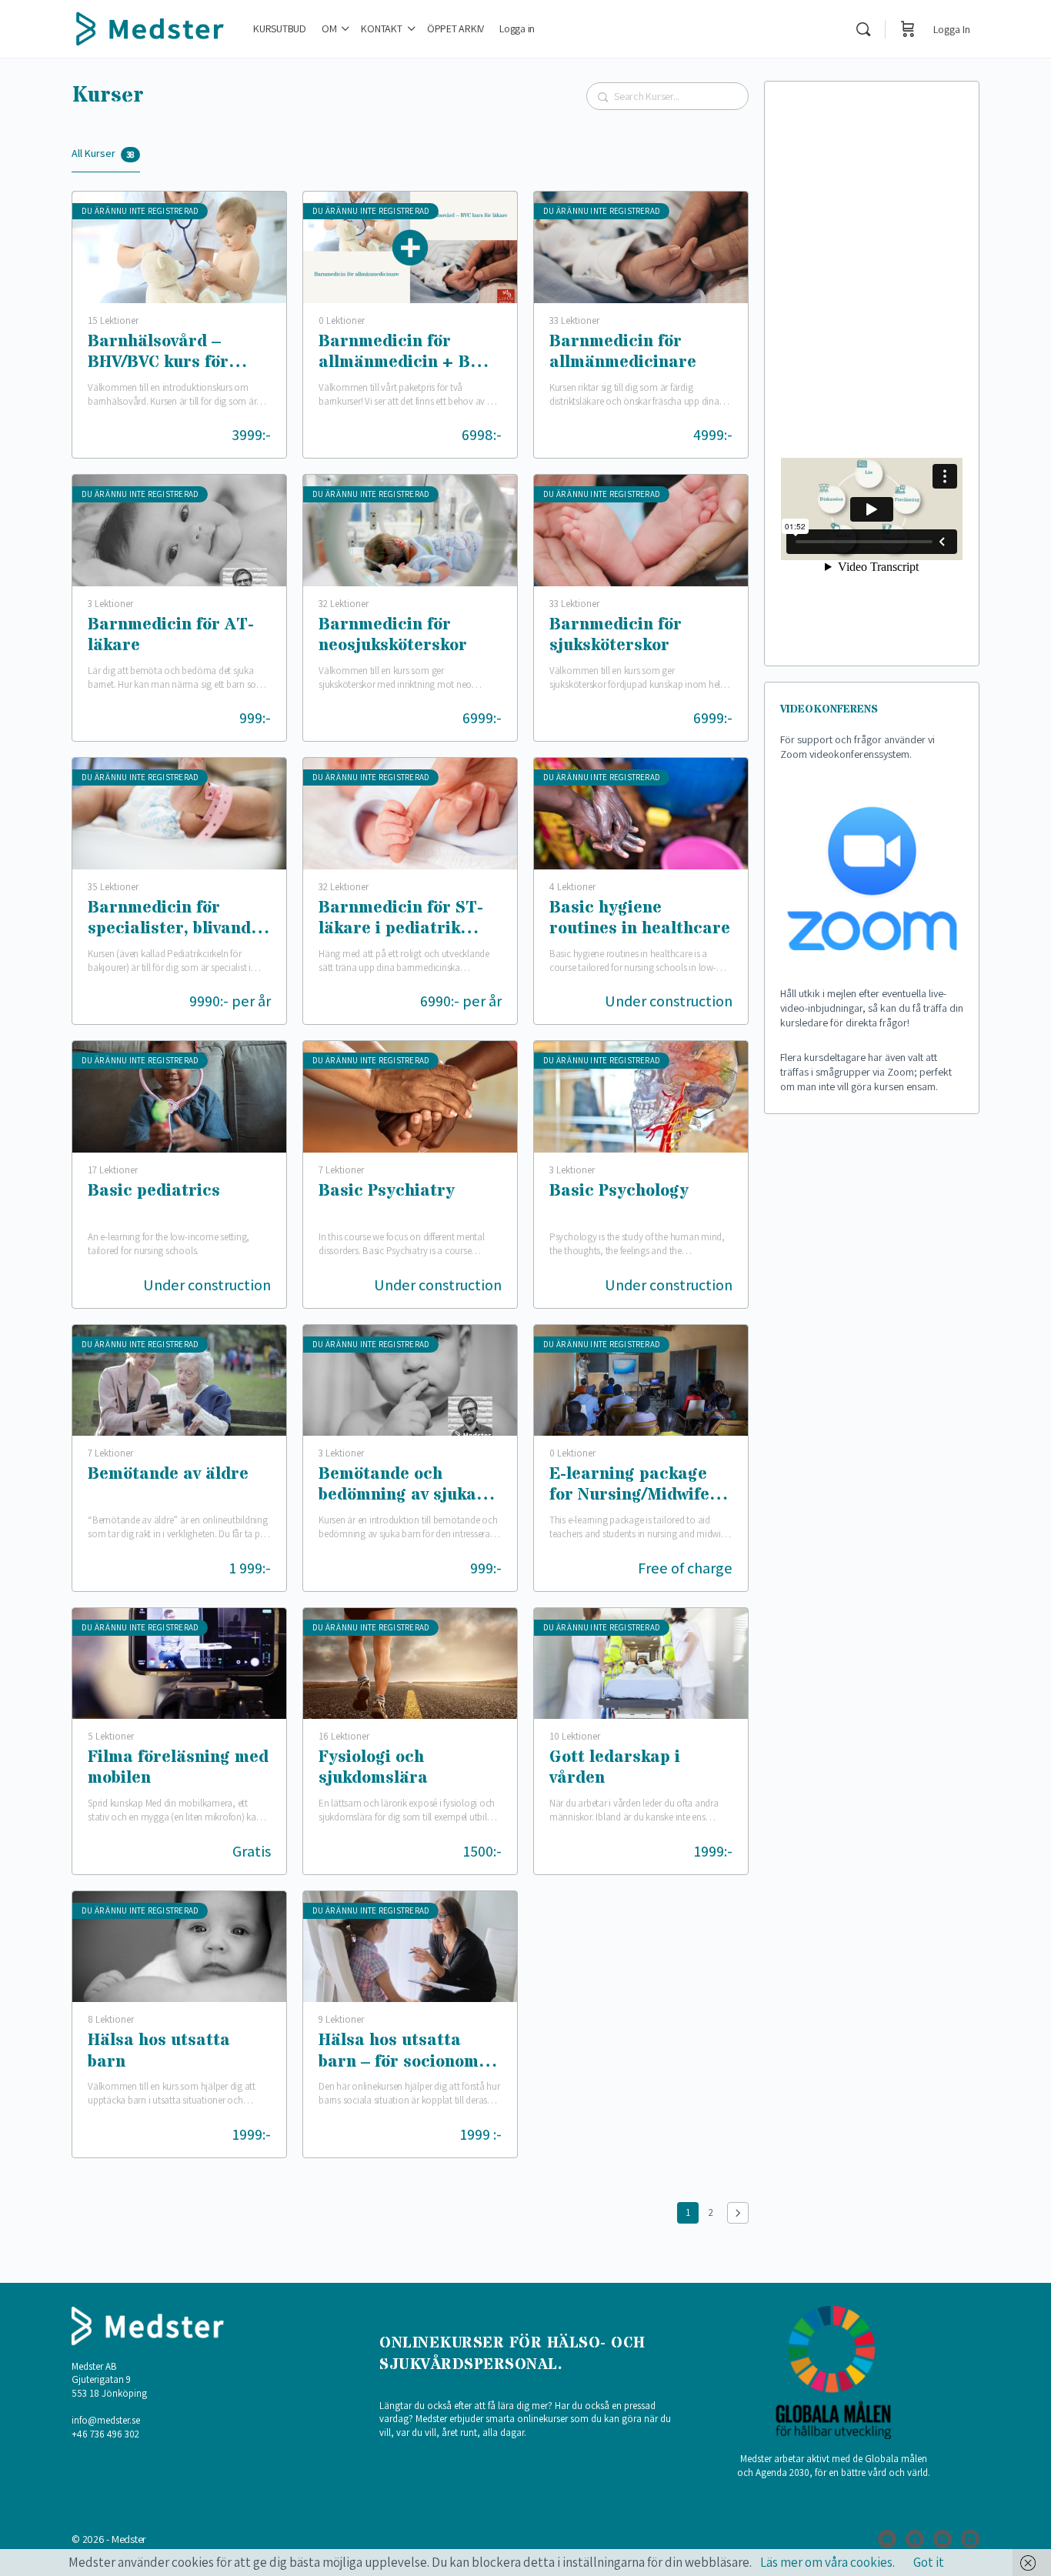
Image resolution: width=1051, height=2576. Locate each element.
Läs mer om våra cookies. (827, 2562)
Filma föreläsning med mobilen (178, 1768)
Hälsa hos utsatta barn (159, 2052)
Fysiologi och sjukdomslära (373, 1768)
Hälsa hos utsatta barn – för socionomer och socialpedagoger (407, 2052)
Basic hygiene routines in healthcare (640, 919)
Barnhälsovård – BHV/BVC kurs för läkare (158, 354)
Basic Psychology (619, 1192)
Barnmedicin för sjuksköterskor (616, 636)
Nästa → (738, 2213)
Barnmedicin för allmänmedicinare (623, 353)
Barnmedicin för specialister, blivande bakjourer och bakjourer (174, 920)
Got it (929, 2562)
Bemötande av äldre (168, 1475)
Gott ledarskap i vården (615, 1768)
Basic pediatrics (154, 1192)
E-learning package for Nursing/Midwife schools (629, 1486)
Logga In (952, 29)
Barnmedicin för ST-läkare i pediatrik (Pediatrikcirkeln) (401, 920)
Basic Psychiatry (387, 1192)
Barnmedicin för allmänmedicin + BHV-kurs (409, 354)
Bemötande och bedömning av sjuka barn (397, 1486)
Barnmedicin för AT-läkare (171, 636)
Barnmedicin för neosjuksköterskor (393, 636)
